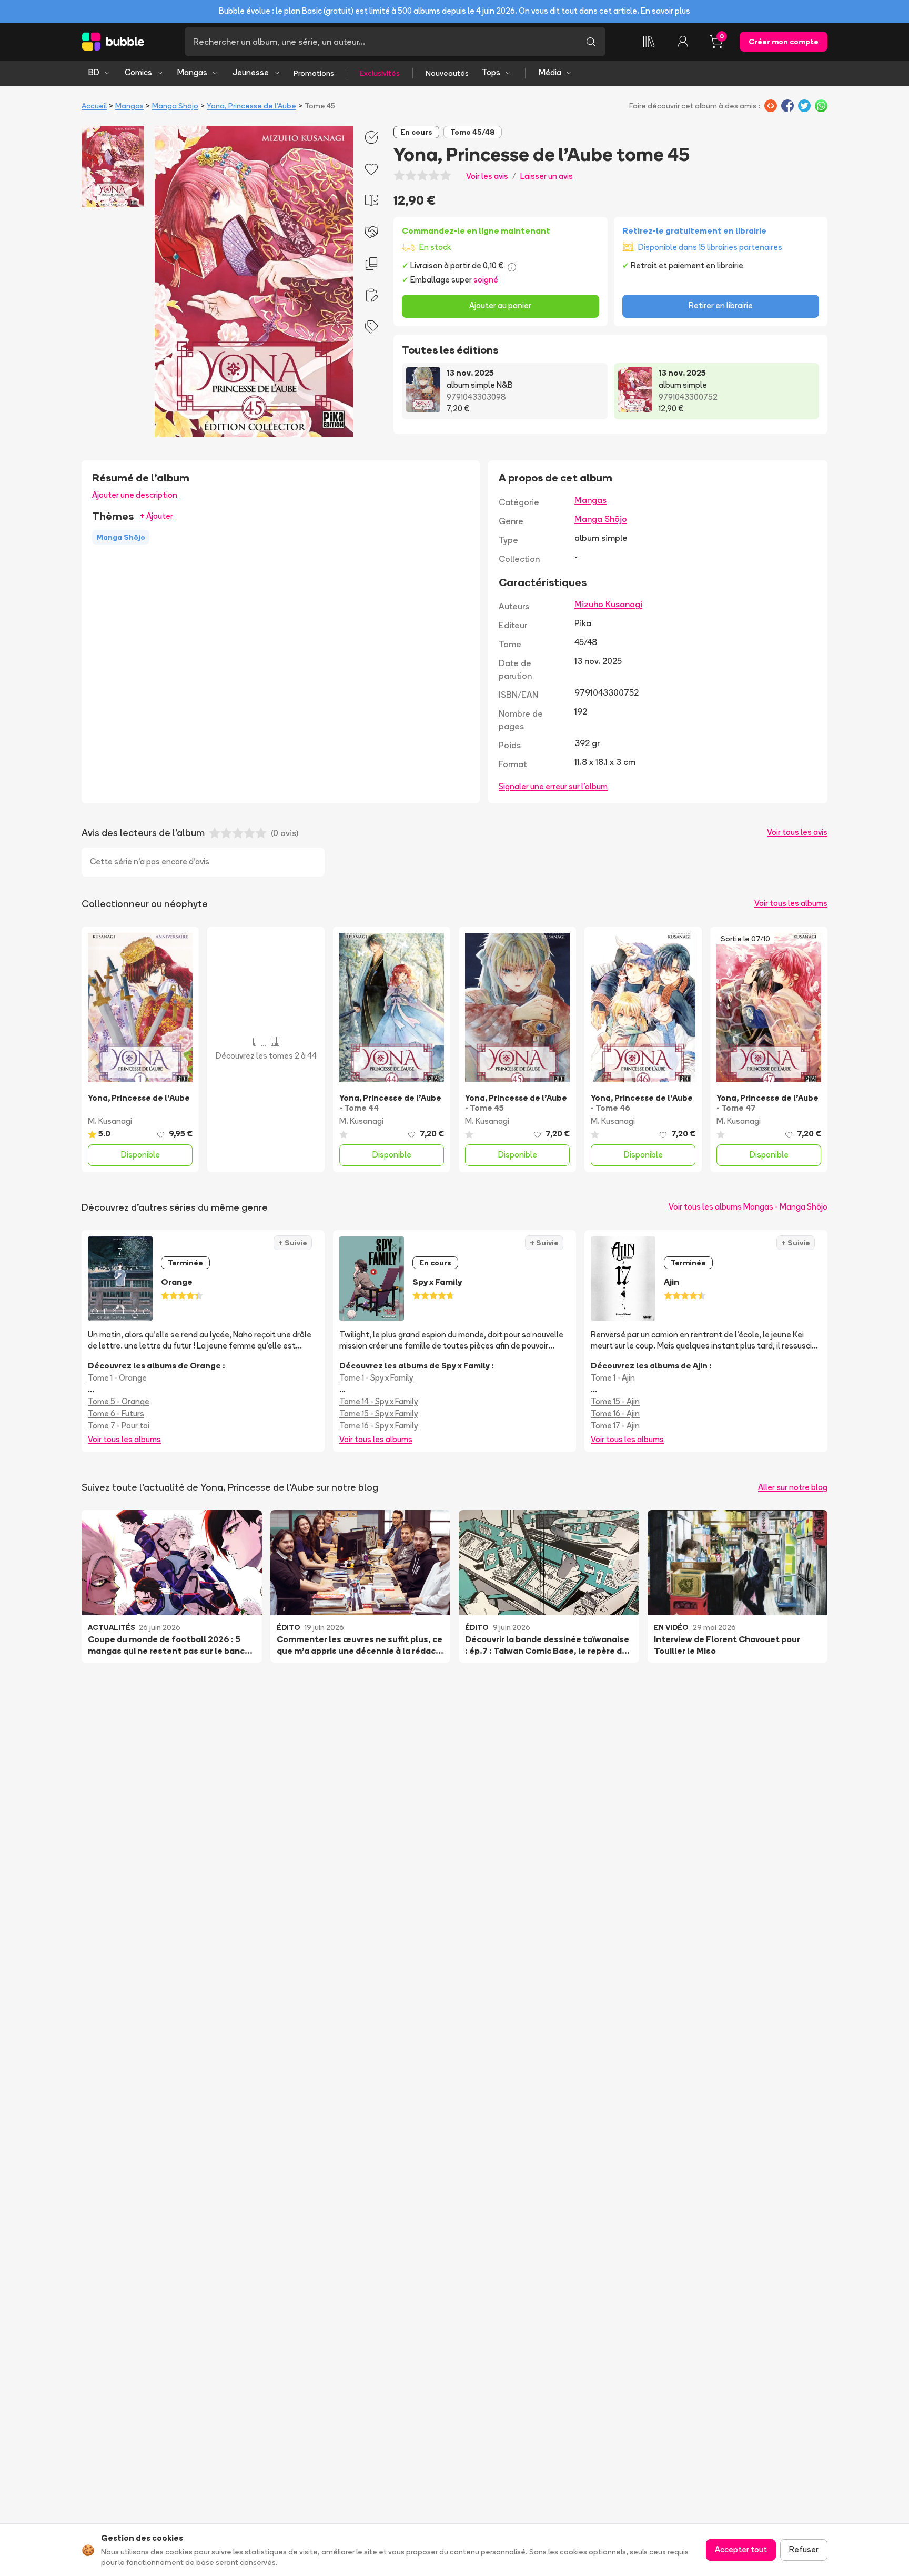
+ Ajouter (156, 516)
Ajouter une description (135, 495)
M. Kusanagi (110, 1121)
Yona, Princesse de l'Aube (251, 106)
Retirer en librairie (721, 305)
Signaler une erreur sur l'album (553, 786)
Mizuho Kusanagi (608, 604)
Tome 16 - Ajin (615, 1413)
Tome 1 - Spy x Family (376, 1378)
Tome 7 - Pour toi (119, 1426)
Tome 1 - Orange (117, 1378)
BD (94, 72)
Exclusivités (380, 73)
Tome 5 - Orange (119, 1401)
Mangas (192, 72)
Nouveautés (447, 73)
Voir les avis (487, 176)
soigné (486, 280)
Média (550, 72)
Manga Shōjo (175, 106)
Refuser (804, 2549)
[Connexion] (683, 42)
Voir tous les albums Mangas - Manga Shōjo (748, 1207)
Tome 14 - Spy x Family (378, 1401)
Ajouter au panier (500, 305)
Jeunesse (251, 72)
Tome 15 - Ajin (615, 1401)
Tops (491, 72)
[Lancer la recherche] (591, 42)
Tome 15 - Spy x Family (378, 1413)
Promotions (314, 73)
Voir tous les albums (791, 903)
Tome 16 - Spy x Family (378, 1426)
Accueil (94, 106)
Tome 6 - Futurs (116, 1413)
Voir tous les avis (797, 832)
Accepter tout (741, 2549)
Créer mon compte (784, 42)
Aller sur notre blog (793, 1487)
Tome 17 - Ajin (615, 1426)
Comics (138, 72)
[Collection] (649, 42)
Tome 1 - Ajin (613, 1378)
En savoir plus (665, 11)
